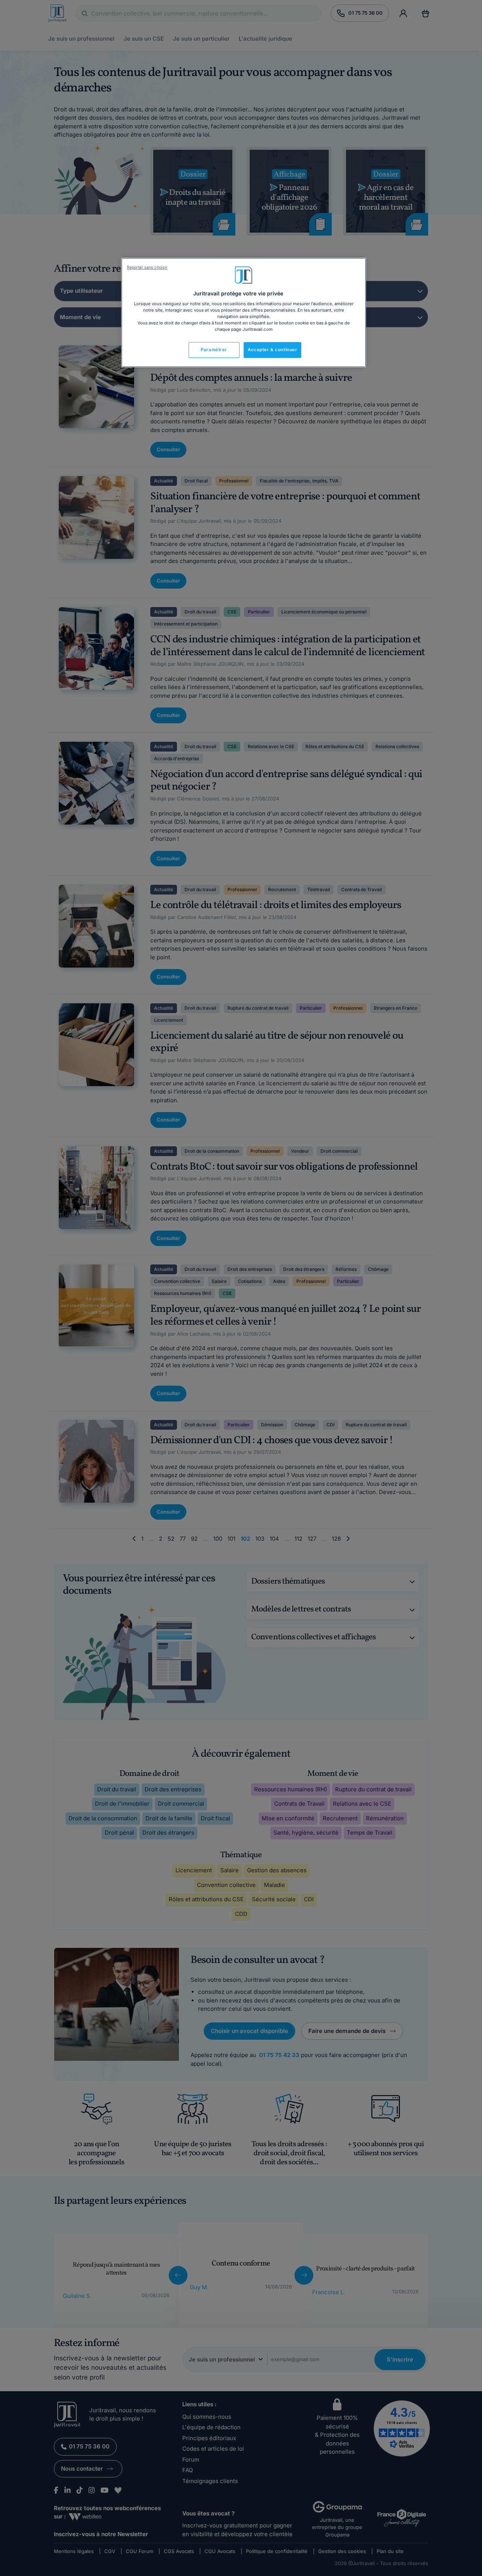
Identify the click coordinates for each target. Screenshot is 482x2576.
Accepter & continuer (272, 350)
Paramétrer (214, 350)
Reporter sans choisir (147, 267)
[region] (244, 313)
